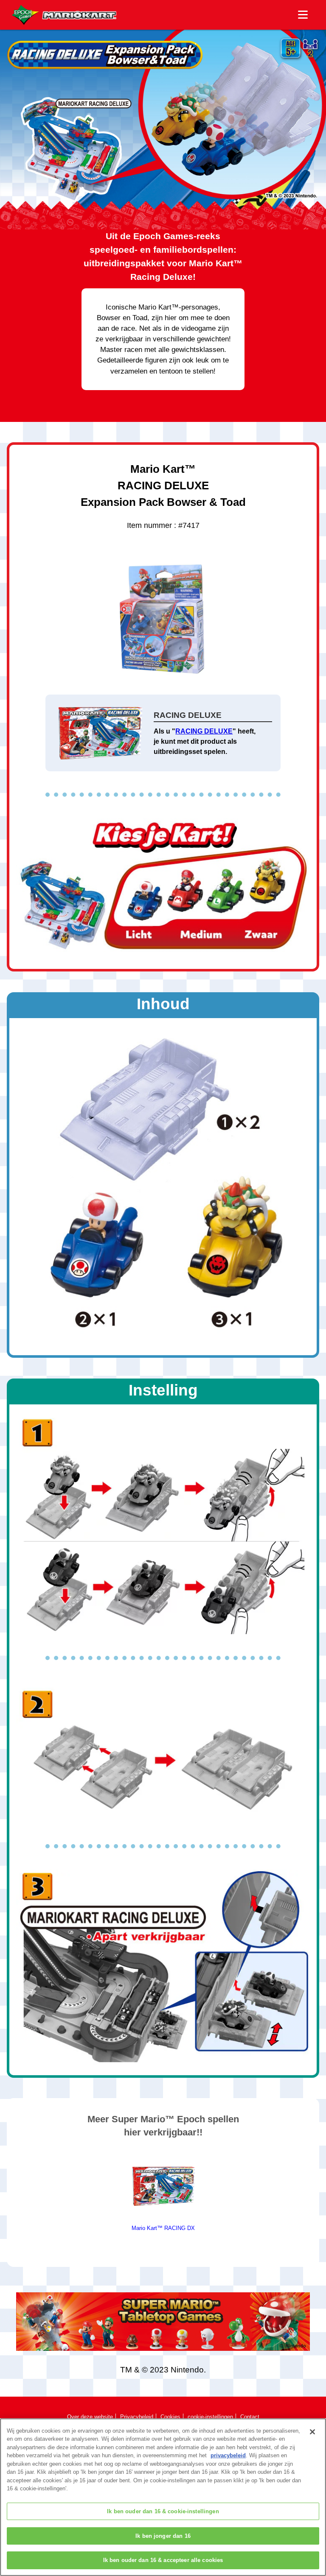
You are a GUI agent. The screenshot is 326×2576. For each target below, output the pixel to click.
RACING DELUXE (204, 731)
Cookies (170, 2417)
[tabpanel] (163, 2192)
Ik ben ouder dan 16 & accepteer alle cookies (163, 2560)
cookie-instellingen (210, 2417)
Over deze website (90, 2417)
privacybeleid (228, 2455)
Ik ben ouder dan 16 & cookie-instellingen (163, 2511)
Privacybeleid (137, 2417)
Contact (250, 2417)
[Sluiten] (312, 2432)
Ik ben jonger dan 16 (163, 2536)
